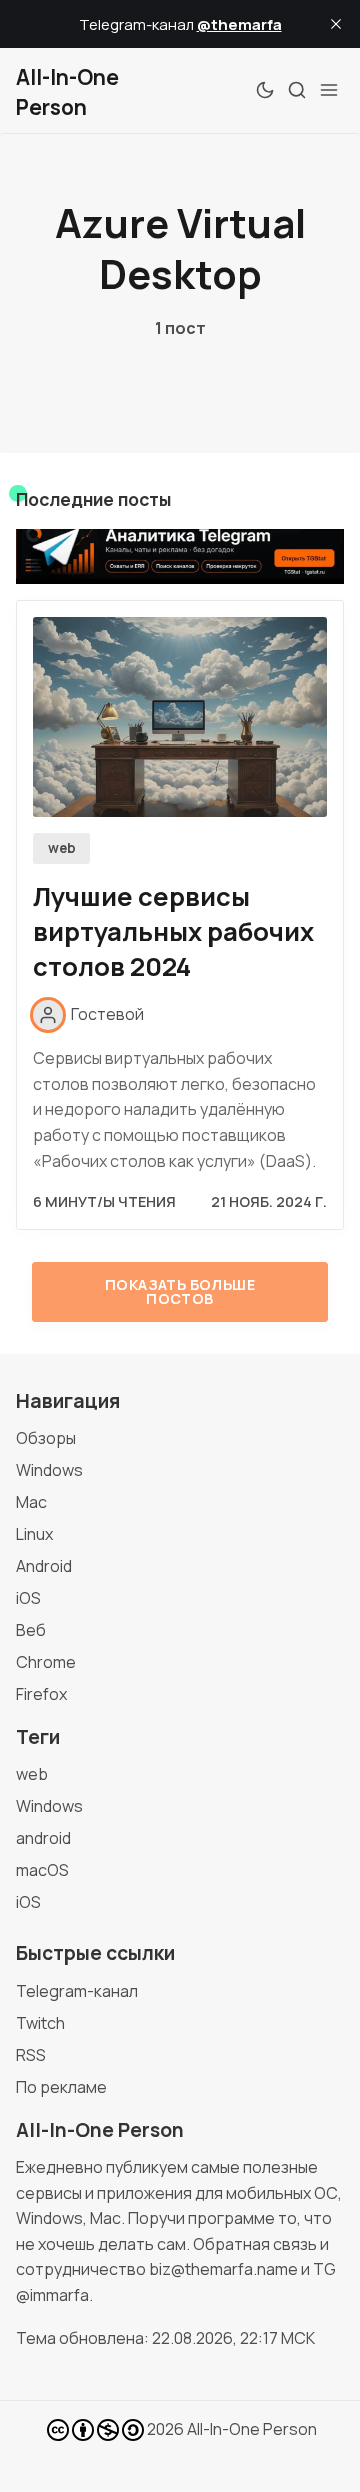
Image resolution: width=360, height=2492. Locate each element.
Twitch (40, 2023)
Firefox (41, 1694)
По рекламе (61, 2087)
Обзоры (46, 1438)
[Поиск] (297, 90)
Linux (34, 1534)
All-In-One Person (252, 2429)
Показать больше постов (180, 1291)
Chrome (46, 1662)
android (43, 1838)
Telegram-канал (77, 1991)
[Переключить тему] (265, 90)
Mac (31, 1502)
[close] (336, 24)
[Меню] (329, 90)
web (62, 848)
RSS (31, 2055)
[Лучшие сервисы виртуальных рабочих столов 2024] (180, 717)
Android (44, 1566)
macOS (42, 1870)
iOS (28, 1598)
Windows (49, 1470)
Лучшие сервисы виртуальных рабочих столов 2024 (173, 931)
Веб (31, 1630)
